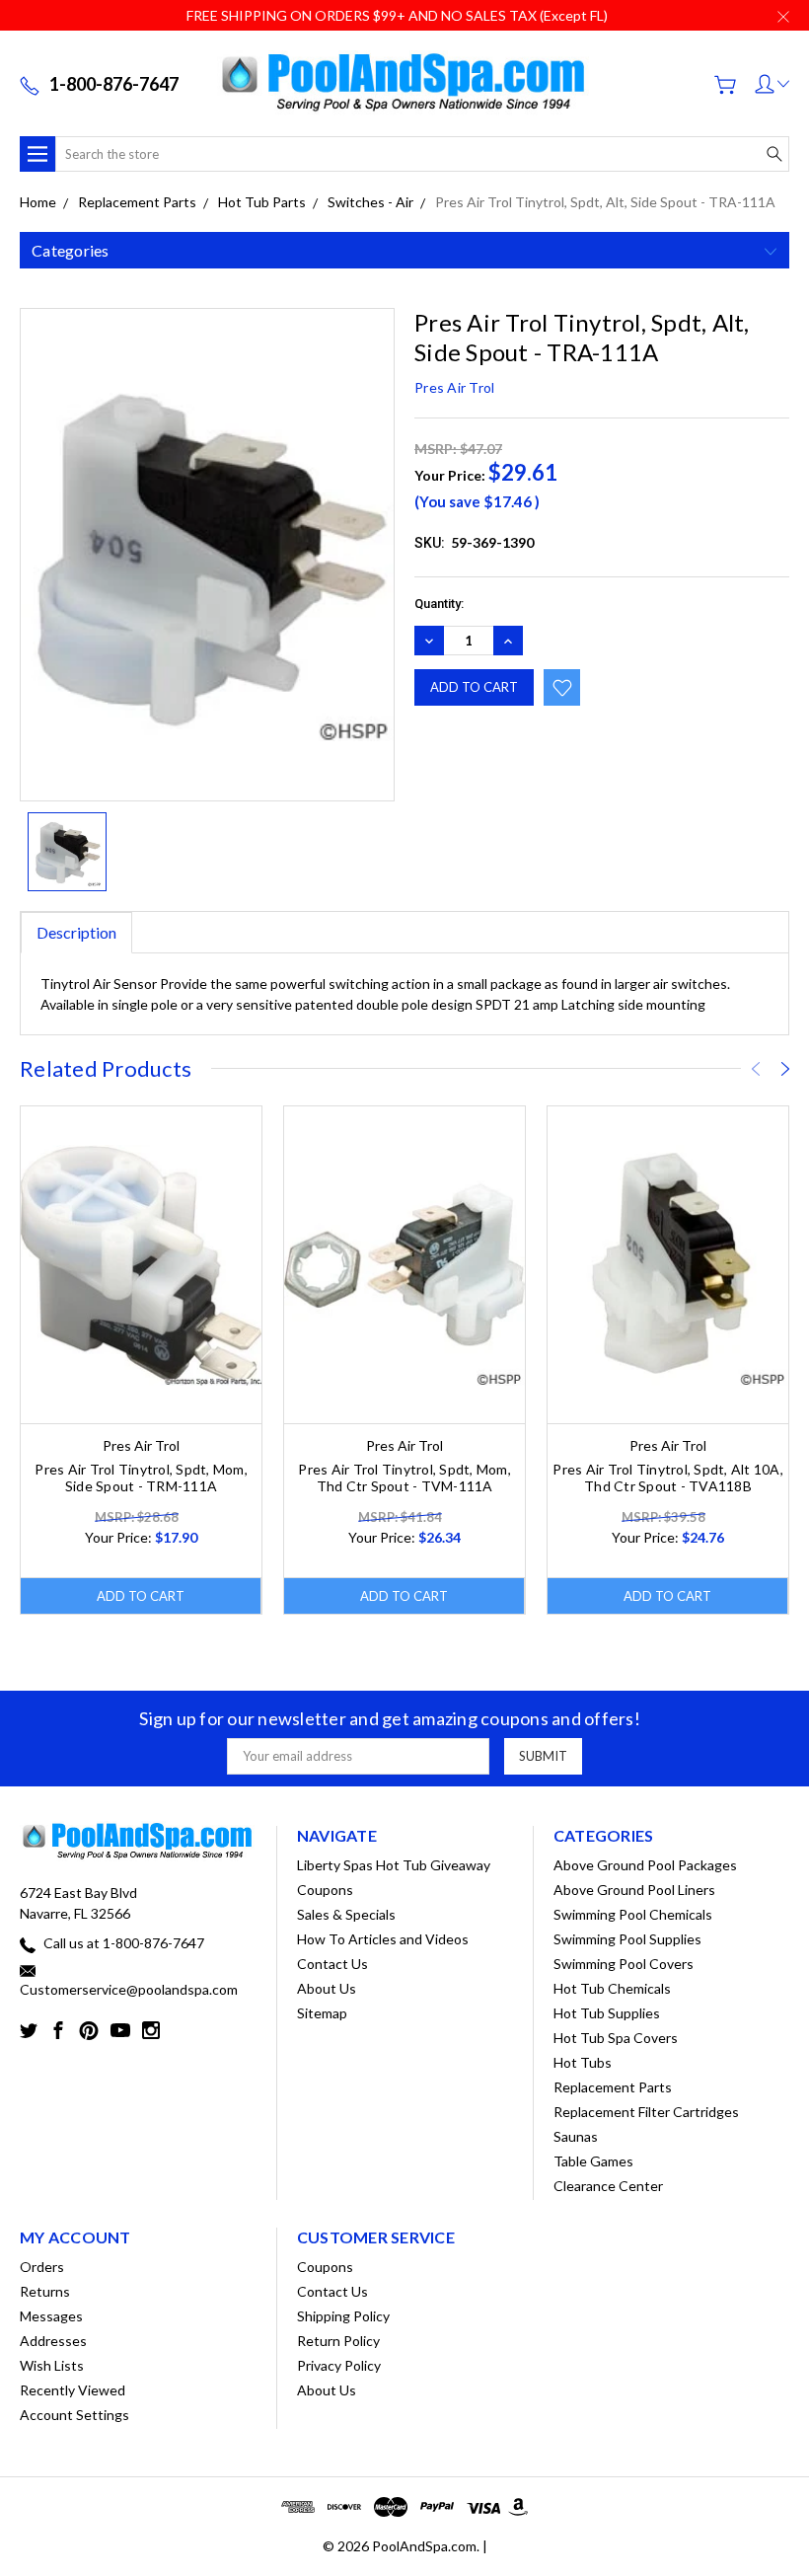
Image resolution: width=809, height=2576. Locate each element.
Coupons (325, 1890)
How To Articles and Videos (383, 1939)
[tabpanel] (142, 1361)
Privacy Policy (339, 2365)
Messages (51, 2316)
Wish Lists (52, 2365)
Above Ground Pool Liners (634, 1890)
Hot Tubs (583, 2062)
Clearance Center (608, 2186)
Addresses (53, 2341)
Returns (45, 2291)
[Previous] (756, 1069)
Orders (42, 2267)
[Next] (785, 1069)
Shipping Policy (343, 2316)
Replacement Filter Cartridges (646, 2112)
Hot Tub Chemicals (612, 1988)
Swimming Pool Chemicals (633, 1914)
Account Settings (74, 2415)
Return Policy (338, 2341)
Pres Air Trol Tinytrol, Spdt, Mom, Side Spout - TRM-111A (141, 1477)
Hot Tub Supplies (607, 2013)
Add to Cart (141, 1596)
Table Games (593, 2161)
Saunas (576, 2136)
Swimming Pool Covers (624, 1964)
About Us (327, 1988)
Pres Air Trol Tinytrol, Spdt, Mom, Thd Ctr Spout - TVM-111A (404, 1477)
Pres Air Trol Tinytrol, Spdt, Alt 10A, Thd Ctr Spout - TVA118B (668, 1477)
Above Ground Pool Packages (645, 1865)
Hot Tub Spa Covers (616, 2038)
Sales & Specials (346, 1914)
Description (76, 932)
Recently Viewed (73, 2390)
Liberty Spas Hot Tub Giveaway (394, 1865)
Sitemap (322, 2013)
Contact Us (332, 1964)
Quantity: (439, 604)
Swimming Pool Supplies (627, 1939)
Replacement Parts (613, 2087)
